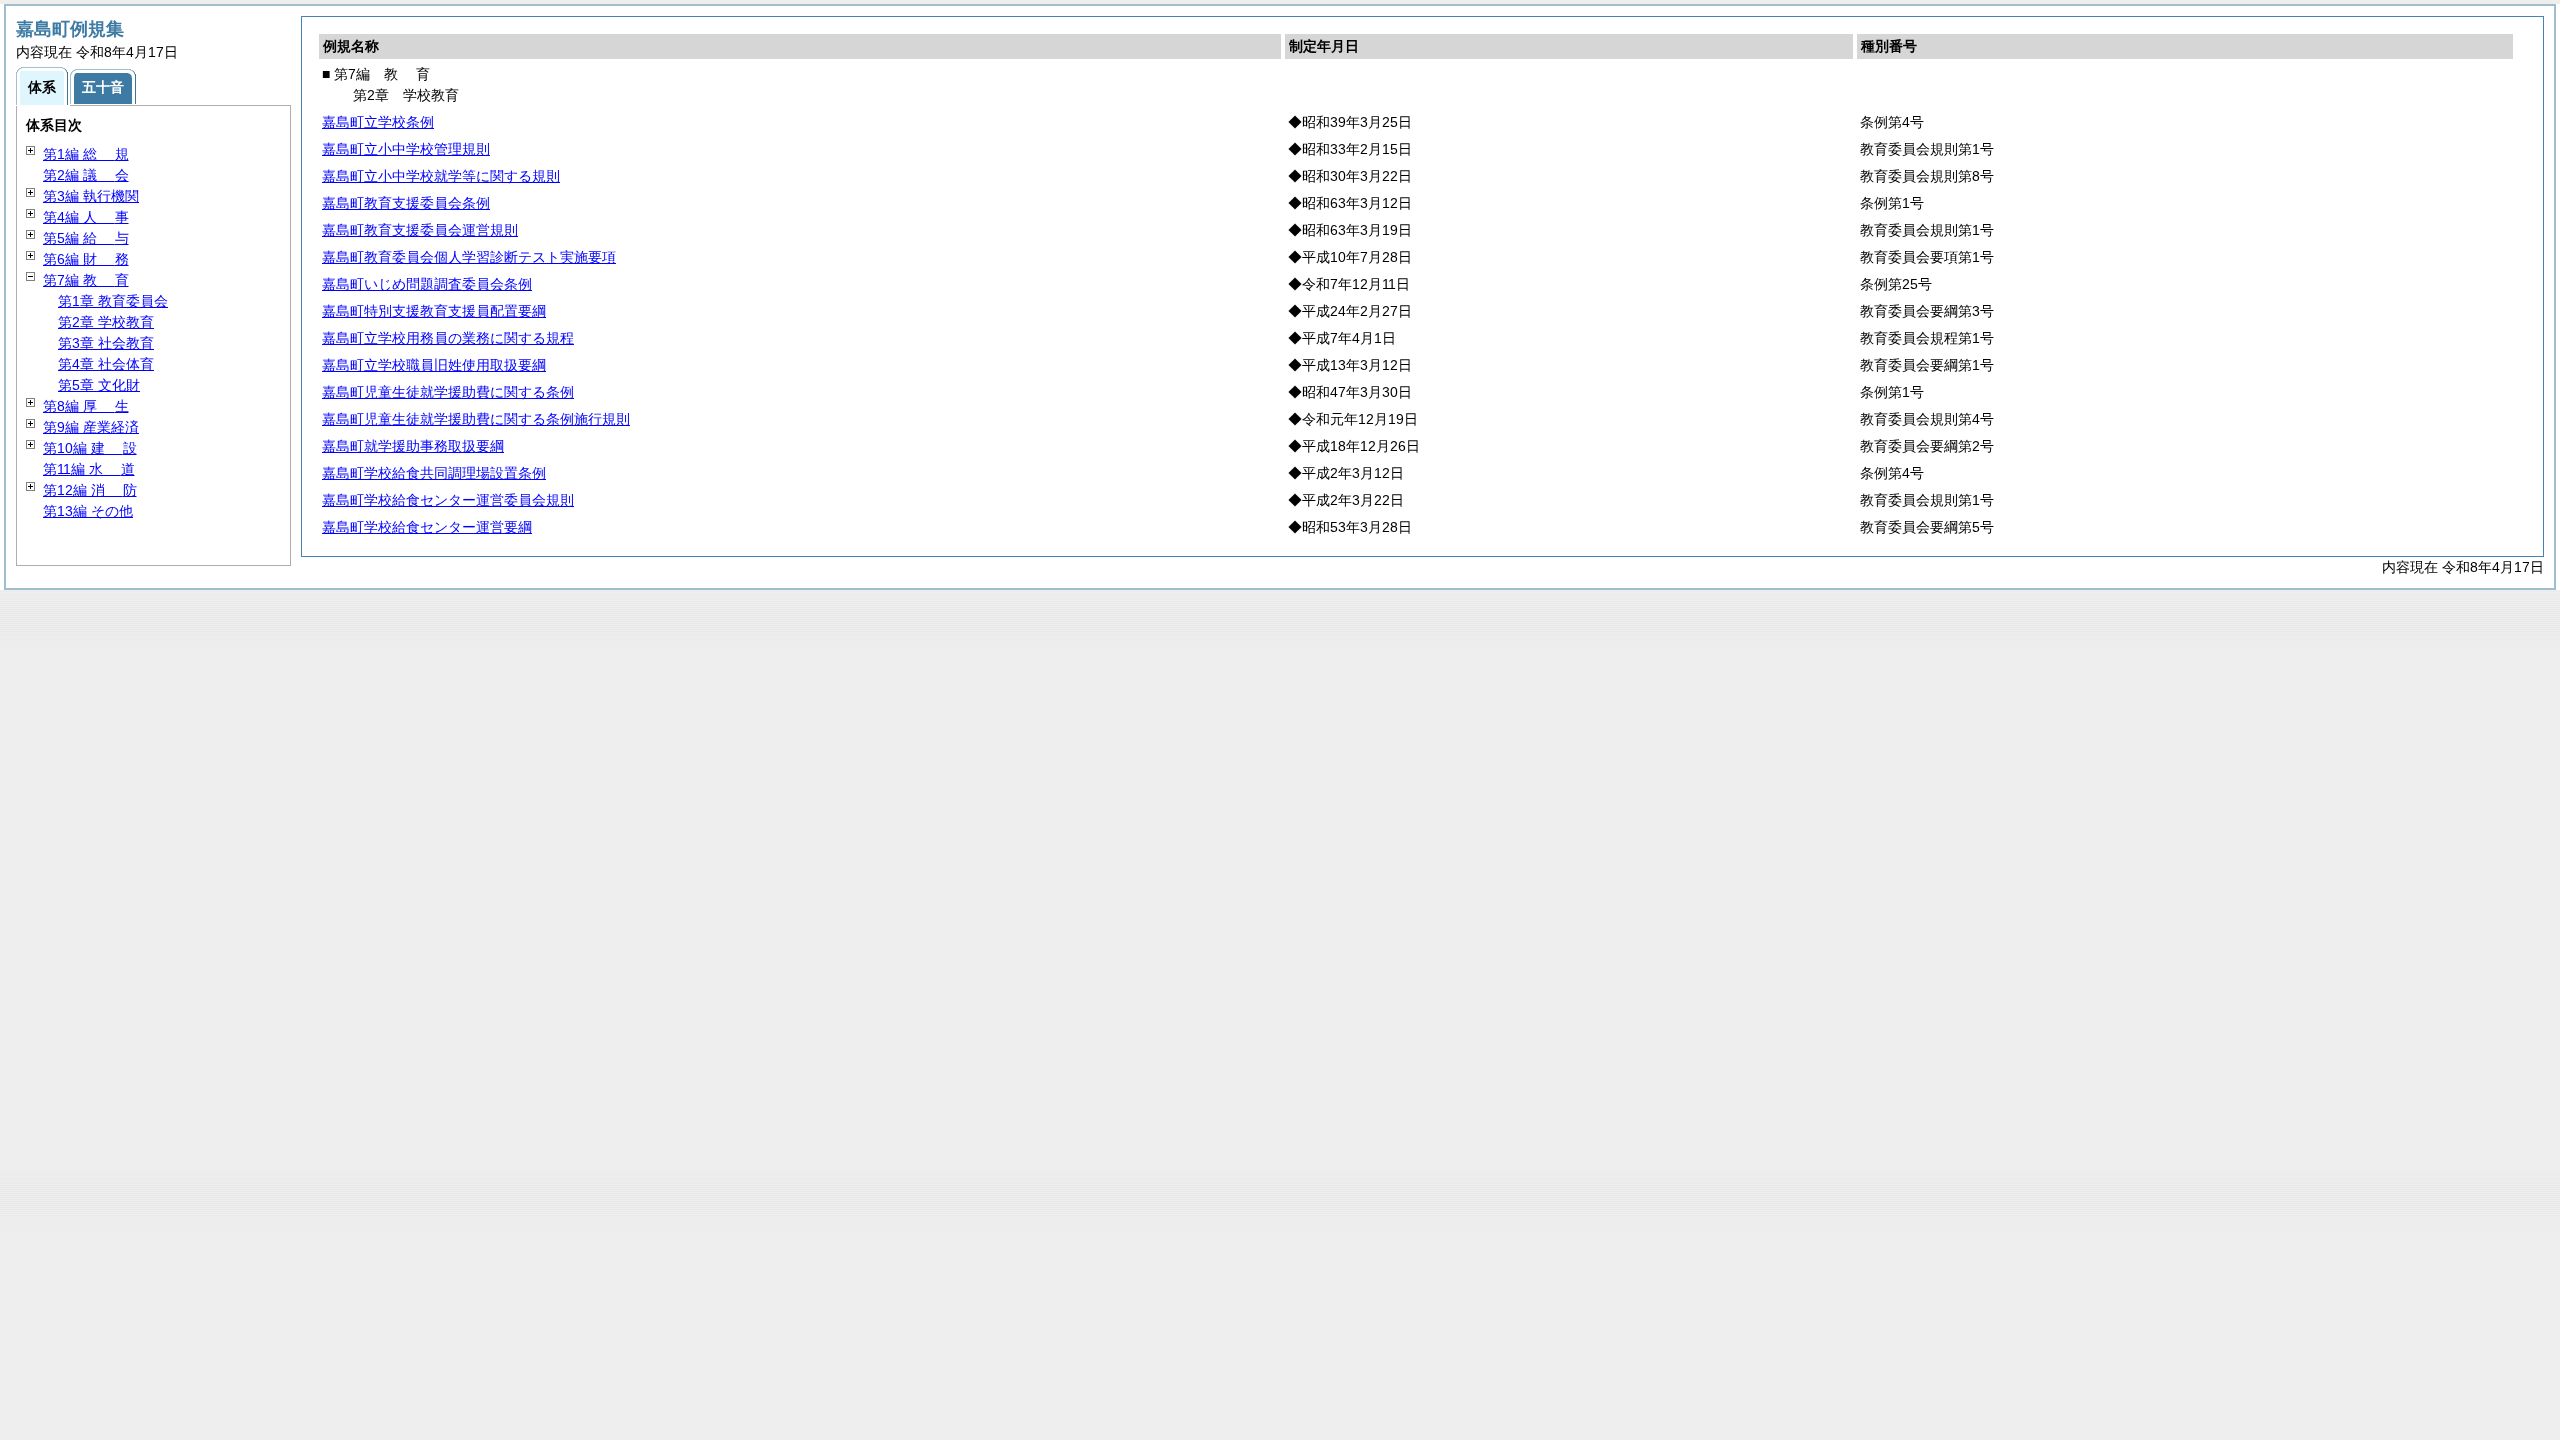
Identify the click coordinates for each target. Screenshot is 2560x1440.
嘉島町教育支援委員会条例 (406, 203)
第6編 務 (86, 259)
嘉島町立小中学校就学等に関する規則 (441, 176)
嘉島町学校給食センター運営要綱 (427, 527)
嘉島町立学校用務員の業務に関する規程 (448, 338)
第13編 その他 (88, 511)
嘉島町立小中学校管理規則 (406, 149)
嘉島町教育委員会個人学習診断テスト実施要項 (469, 257)
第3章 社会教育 (106, 343)
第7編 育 (86, 280)
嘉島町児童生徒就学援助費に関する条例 (448, 392)
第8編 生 (86, 406)
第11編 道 (89, 469)
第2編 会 (86, 175)
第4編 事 (86, 217)
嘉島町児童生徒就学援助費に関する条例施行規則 (476, 419)
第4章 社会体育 (106, 364)
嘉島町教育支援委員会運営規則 (420, 230)
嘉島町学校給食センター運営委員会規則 (448, 500)
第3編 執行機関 (91, 196)
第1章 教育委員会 (113, 301)
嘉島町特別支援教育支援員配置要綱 (434, 311)
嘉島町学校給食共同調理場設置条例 (434, 473)
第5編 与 (86, 238)
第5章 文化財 (99, 385)
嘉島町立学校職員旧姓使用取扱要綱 (434, 365)
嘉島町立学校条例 (378, 122)
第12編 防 (90, 490)
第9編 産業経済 (91, 427)
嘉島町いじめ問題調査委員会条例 (427, 284)
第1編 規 (86, 154)
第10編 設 (90, 448)
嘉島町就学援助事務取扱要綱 (413, 446)
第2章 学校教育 (106, 322)
